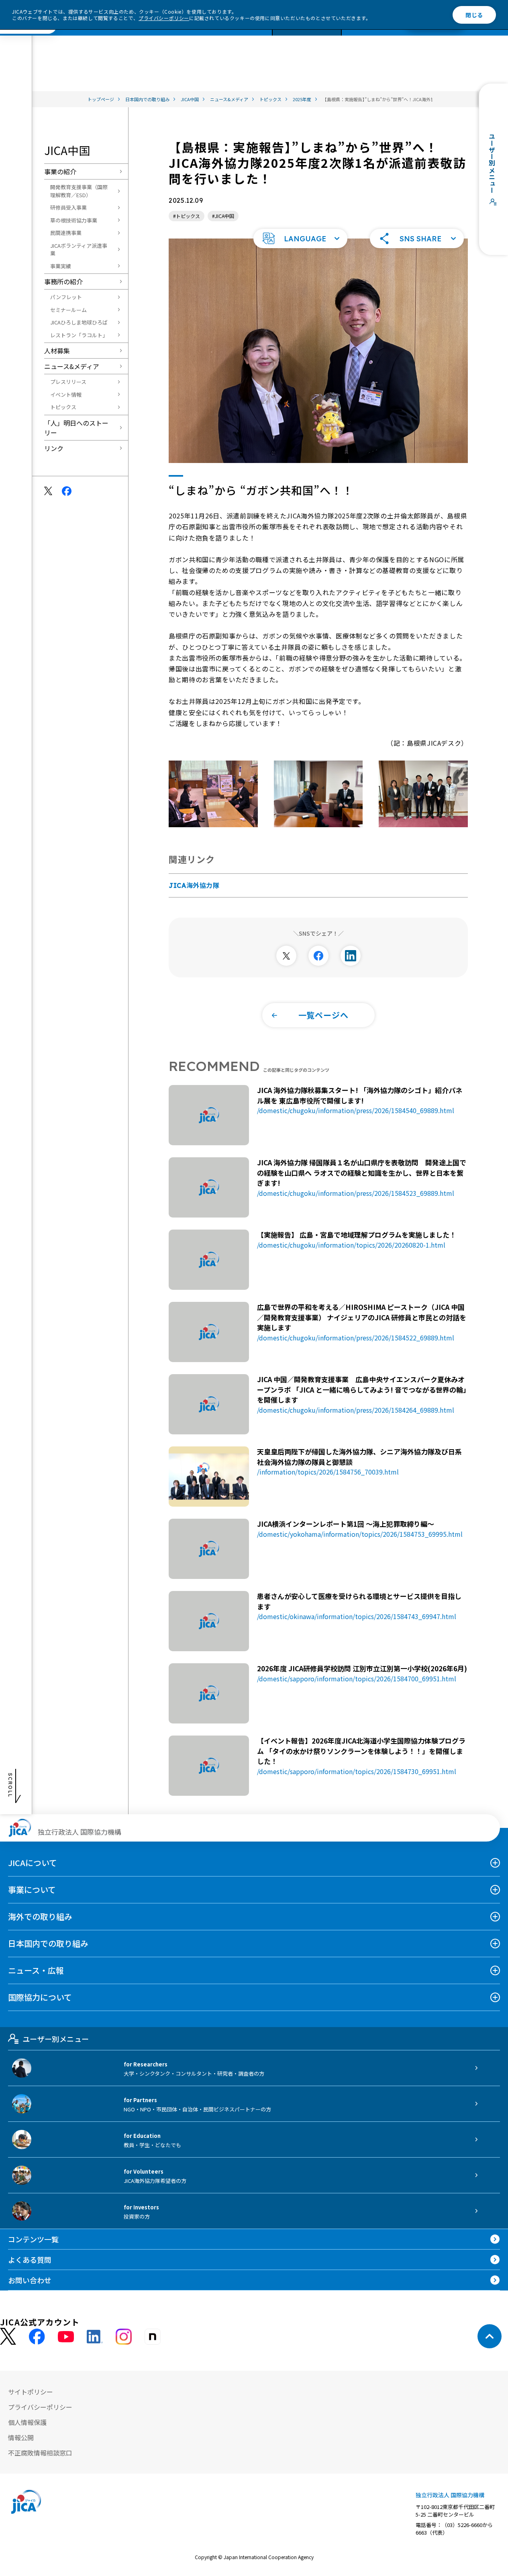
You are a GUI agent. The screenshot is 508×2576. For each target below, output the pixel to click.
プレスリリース (68, 382)
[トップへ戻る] (490, 2336)
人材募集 (57, 351)
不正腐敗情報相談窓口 (40, 2453)
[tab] (417, 37)
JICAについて (33, 1863)
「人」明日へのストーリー (76, 428)
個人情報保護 (27, 2422)
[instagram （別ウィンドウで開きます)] (124, 2337)
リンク (54, 448)
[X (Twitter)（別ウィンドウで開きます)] (8, 2336)
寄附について (115, 37)
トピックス (63, 407)
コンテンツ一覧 (172, 37)
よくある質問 (223, 37)
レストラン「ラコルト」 (79, 335)
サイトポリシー (31, 2392)
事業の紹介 (60, 171)
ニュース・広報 (36, 1970)
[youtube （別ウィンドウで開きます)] (66, 2336)
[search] (341, 37)
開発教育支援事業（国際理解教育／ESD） (79, 191)
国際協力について (40, 1997)
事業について (32, 1890)
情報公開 (21, 2437)
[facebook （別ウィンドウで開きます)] (37, 2337)
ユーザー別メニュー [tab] (56, 2039)
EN (455, 37)
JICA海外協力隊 (194, 885)
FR (473, 37)
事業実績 (61, 266)
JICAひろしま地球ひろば (79, 322)
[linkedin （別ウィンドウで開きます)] (95, 2337)
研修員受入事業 (68, 207)
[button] (300, 239)
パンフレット (66, 297)
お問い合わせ (265, 37)
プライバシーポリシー (164, 18)
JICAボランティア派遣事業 (79, 250)
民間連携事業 (66, 233)
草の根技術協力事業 (74, 220)
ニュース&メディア (72, 366)
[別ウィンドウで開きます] (286, 956)
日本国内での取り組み (48, 1943)
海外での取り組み (40, 1916)
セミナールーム (68, 310)
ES (492, 37)
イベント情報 (66, 395)
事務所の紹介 (63, 281)
